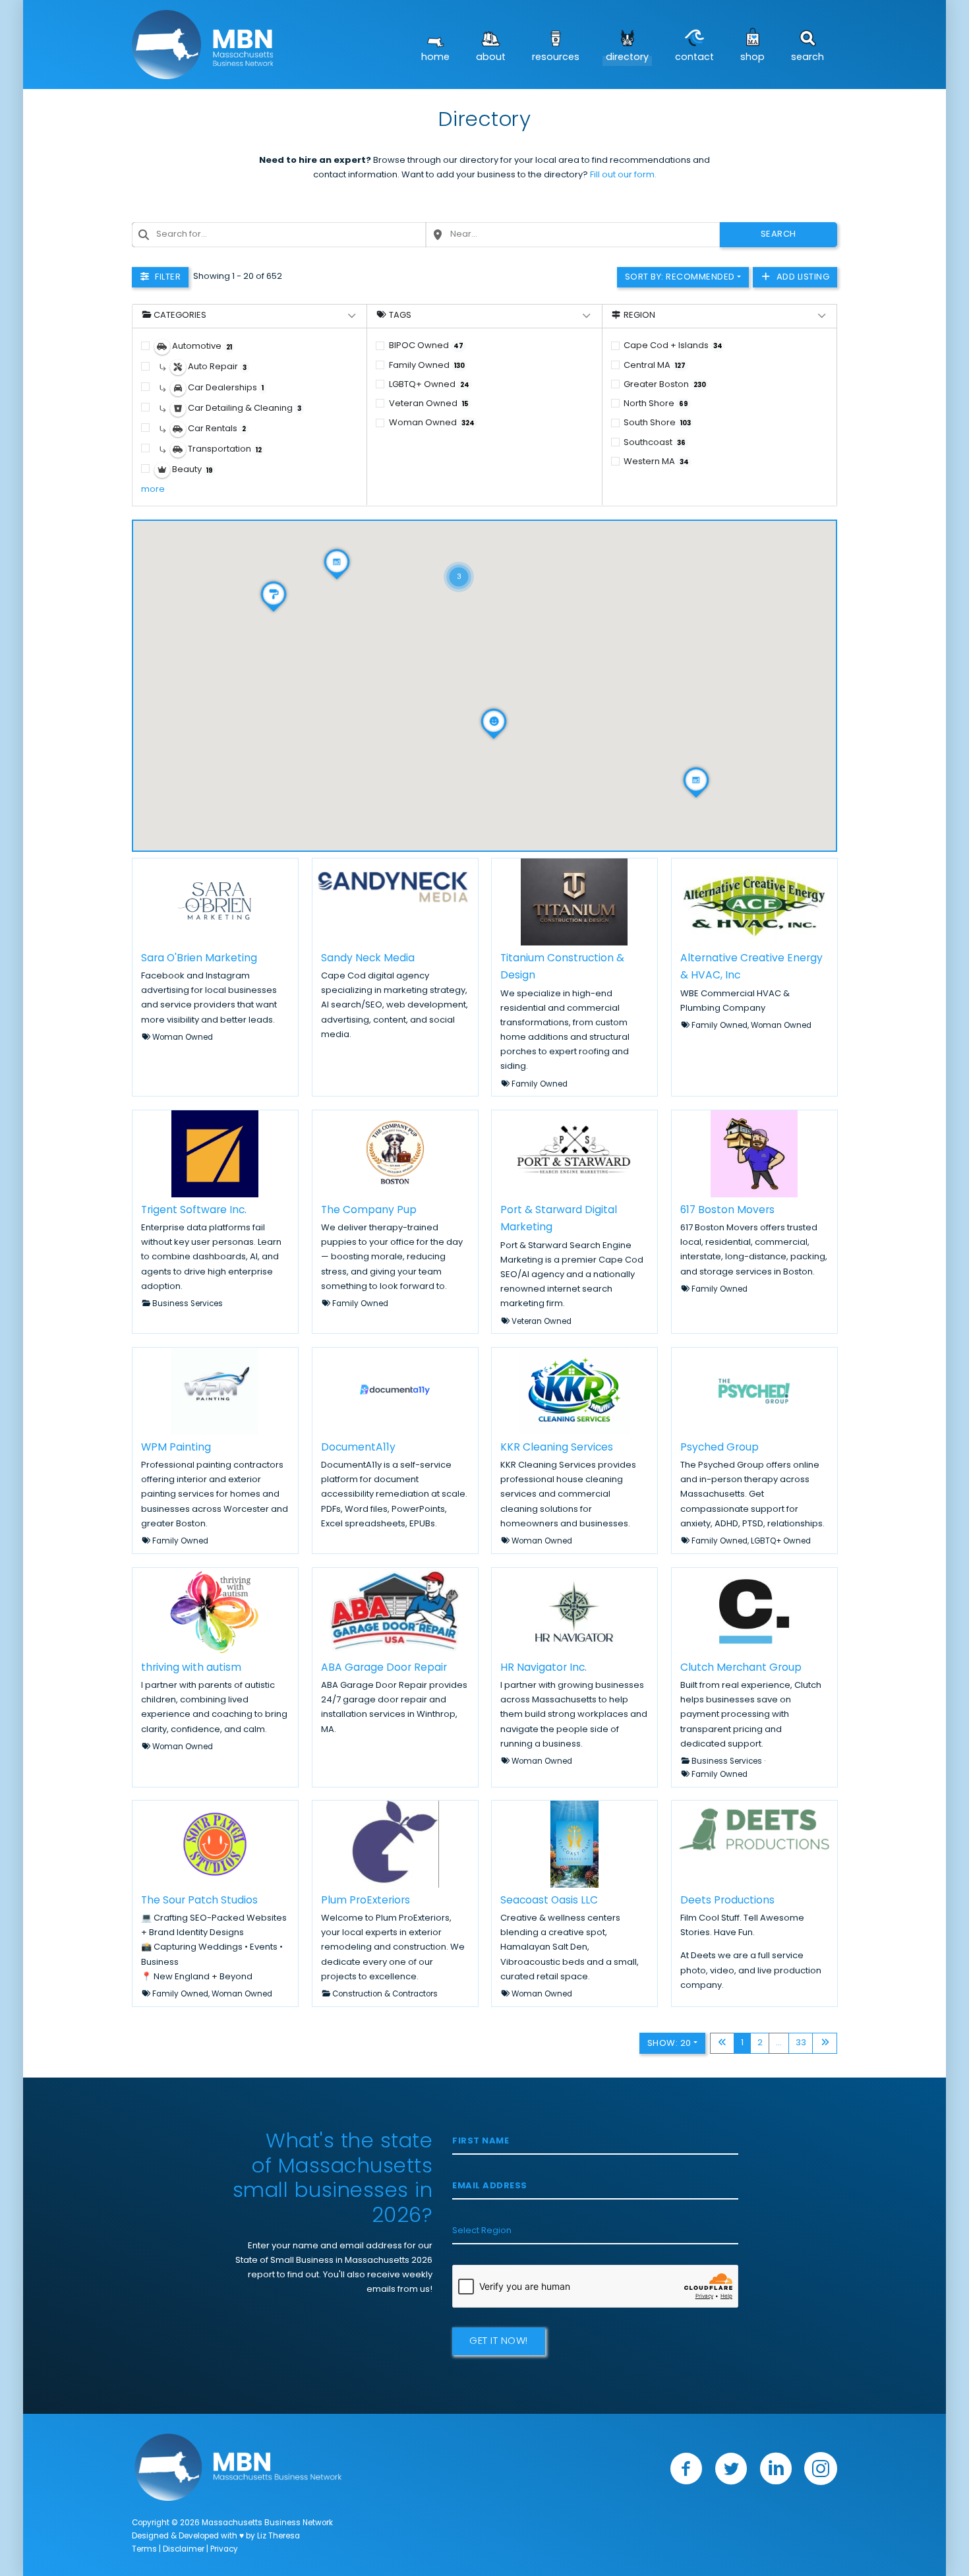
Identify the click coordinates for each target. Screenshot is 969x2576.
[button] (459, 560)
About (491, 58)
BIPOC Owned (426, 346)
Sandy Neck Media (368, 958)
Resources (556, 58)
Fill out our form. (623, 175)
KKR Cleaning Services (557, 1448)
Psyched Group (719, 1448)
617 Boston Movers (727, 1211)
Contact (694, 58)
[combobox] (279, 235)
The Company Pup (369, 1211)
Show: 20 (669, 2044)
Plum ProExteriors (366, 1901)
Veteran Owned (429, 404)
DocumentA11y (358, 1448)
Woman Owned (432, 423)
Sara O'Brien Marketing (199, 958)
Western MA (656, 462)
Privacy (224, 2550)
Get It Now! (499, 2342)
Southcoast (655, 443)
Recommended (680, 277)
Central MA (655, 366)
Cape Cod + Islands (673, 346)
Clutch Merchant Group (741, 1667)
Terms (144, 2550)
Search (807, 58)
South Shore (657, 423)
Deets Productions (727, 1901)
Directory (627, 58)
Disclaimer (184, 2550)
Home (435, 58)
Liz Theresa (279, 2536)
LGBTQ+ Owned (429, 385)
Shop (752, 58)
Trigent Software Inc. (194, 1211)
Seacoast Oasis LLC (549, 1901)
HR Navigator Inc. (543, 1667)
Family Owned (427, 366)
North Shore (656, 404)
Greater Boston (665, 385)
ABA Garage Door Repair (384, 1667)
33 (801, 2043)
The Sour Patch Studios (199, 1901)
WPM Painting (176, 1448)
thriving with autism (191, 1667)
